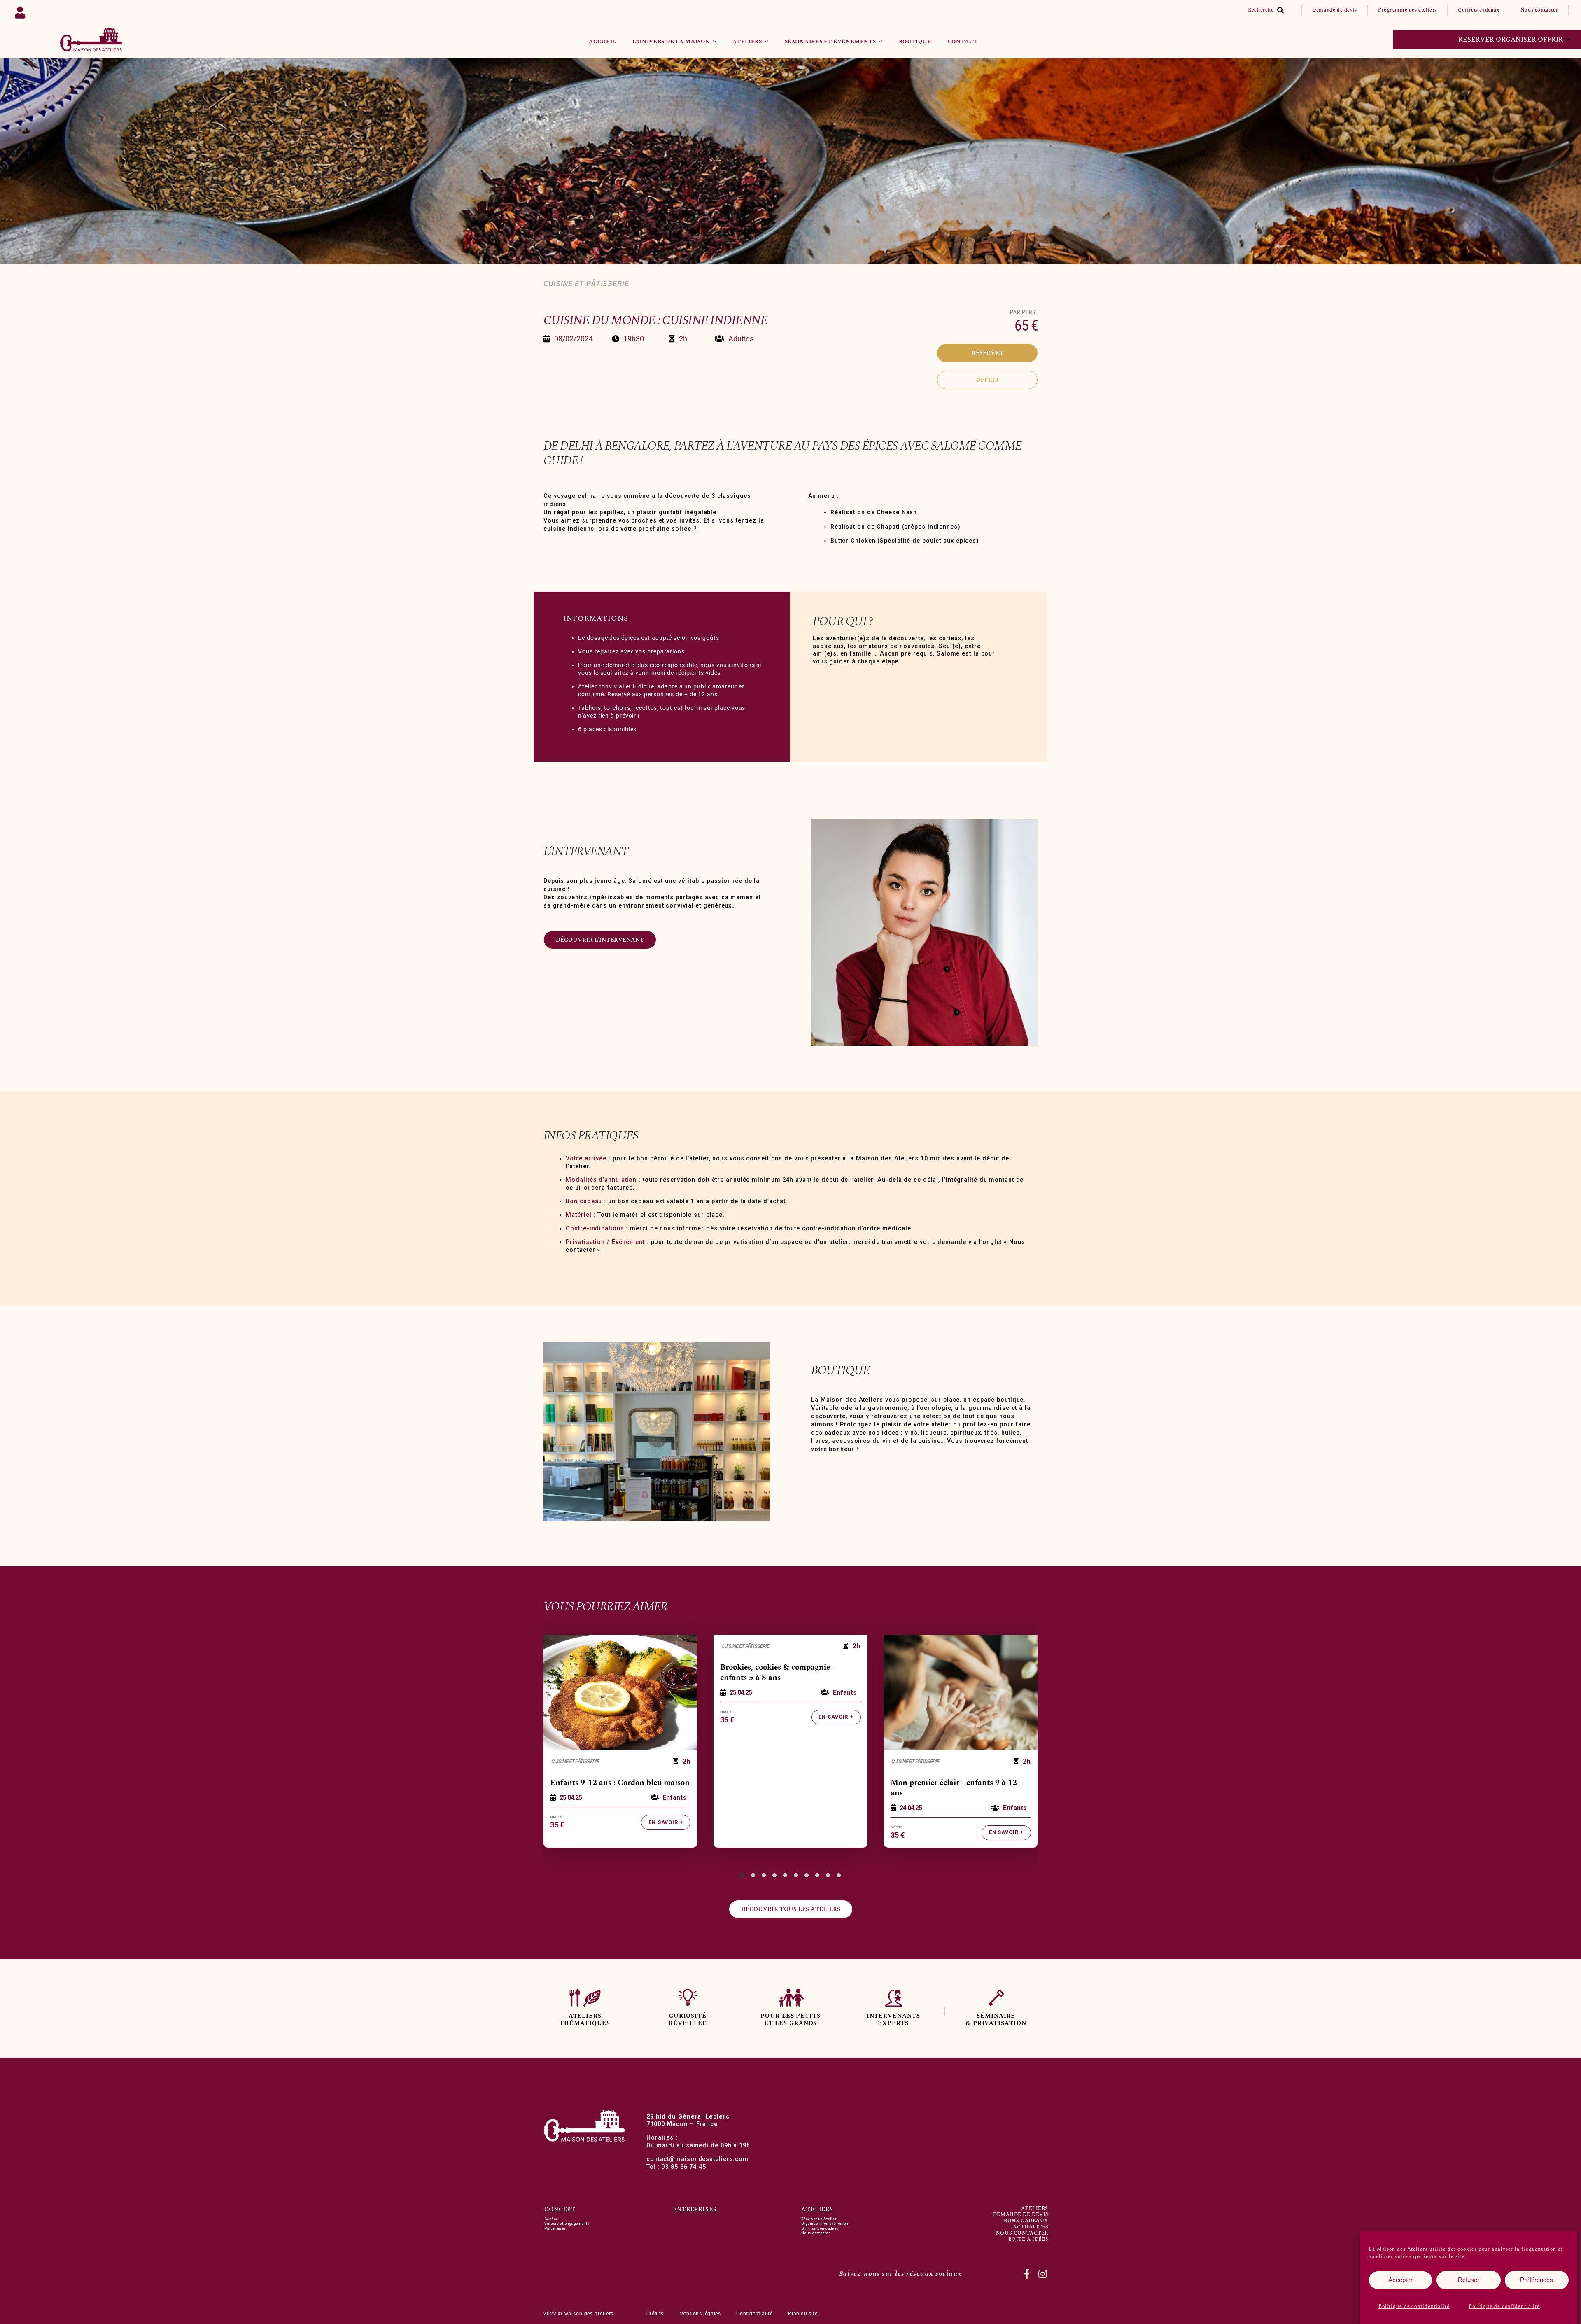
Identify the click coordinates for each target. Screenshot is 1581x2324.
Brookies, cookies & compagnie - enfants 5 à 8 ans (778, 1673)
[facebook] (1027, 2274)
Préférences (1537, 2280)
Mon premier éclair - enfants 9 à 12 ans (954, 1788)
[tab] (742, 1875)
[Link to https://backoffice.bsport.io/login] (115, 10)
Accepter (1400, 2280)
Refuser (1469, 2280)
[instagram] (1043, 2274)
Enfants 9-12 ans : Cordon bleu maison (620, 1783)
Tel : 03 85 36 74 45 (676, 2167)
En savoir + (666, 1822)
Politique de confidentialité (1414, 2306)
